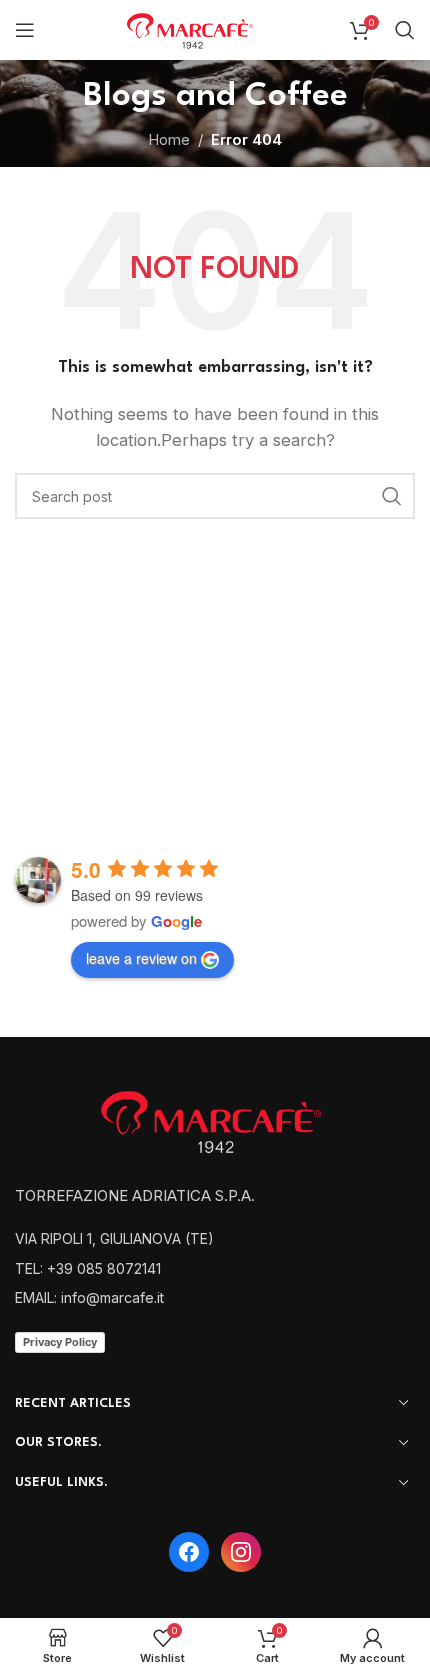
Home (169, 139)
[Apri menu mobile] (25, 30)
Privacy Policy (60, 1342)
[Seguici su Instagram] (241, 1552)
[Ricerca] (405, 30)
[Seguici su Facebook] (189, 1552)
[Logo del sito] (195, 28)
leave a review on (141, 958)
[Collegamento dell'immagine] (220, 1119)
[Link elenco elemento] (215, 1239)
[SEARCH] (392, 496)
